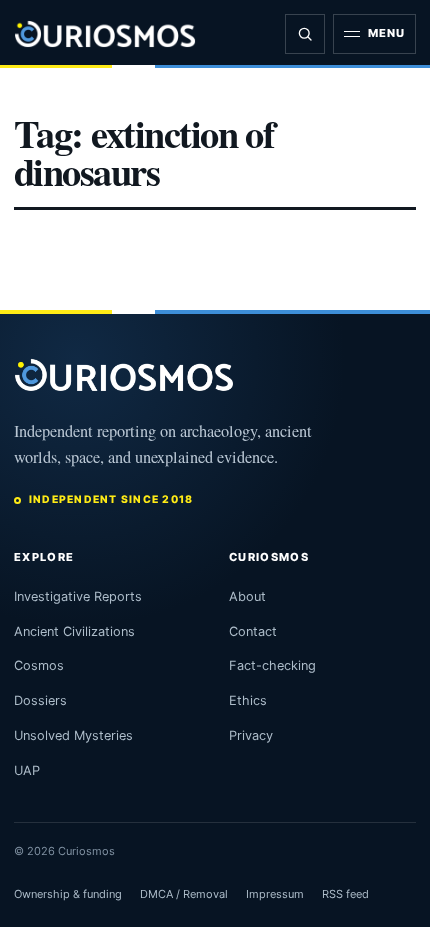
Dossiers (40, 700)
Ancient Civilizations (74, 631)
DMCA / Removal (184, 894)
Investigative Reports (78, 596)
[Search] (305, 34)
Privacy (251, 735)
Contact (253, 631)
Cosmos (39, 665)
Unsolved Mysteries (73, 735)
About (247, 596)
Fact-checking (272, 665)
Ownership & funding (68, 894)
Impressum (275, 894)
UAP (27, 770)
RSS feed (345, 894)
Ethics (248, 700)
